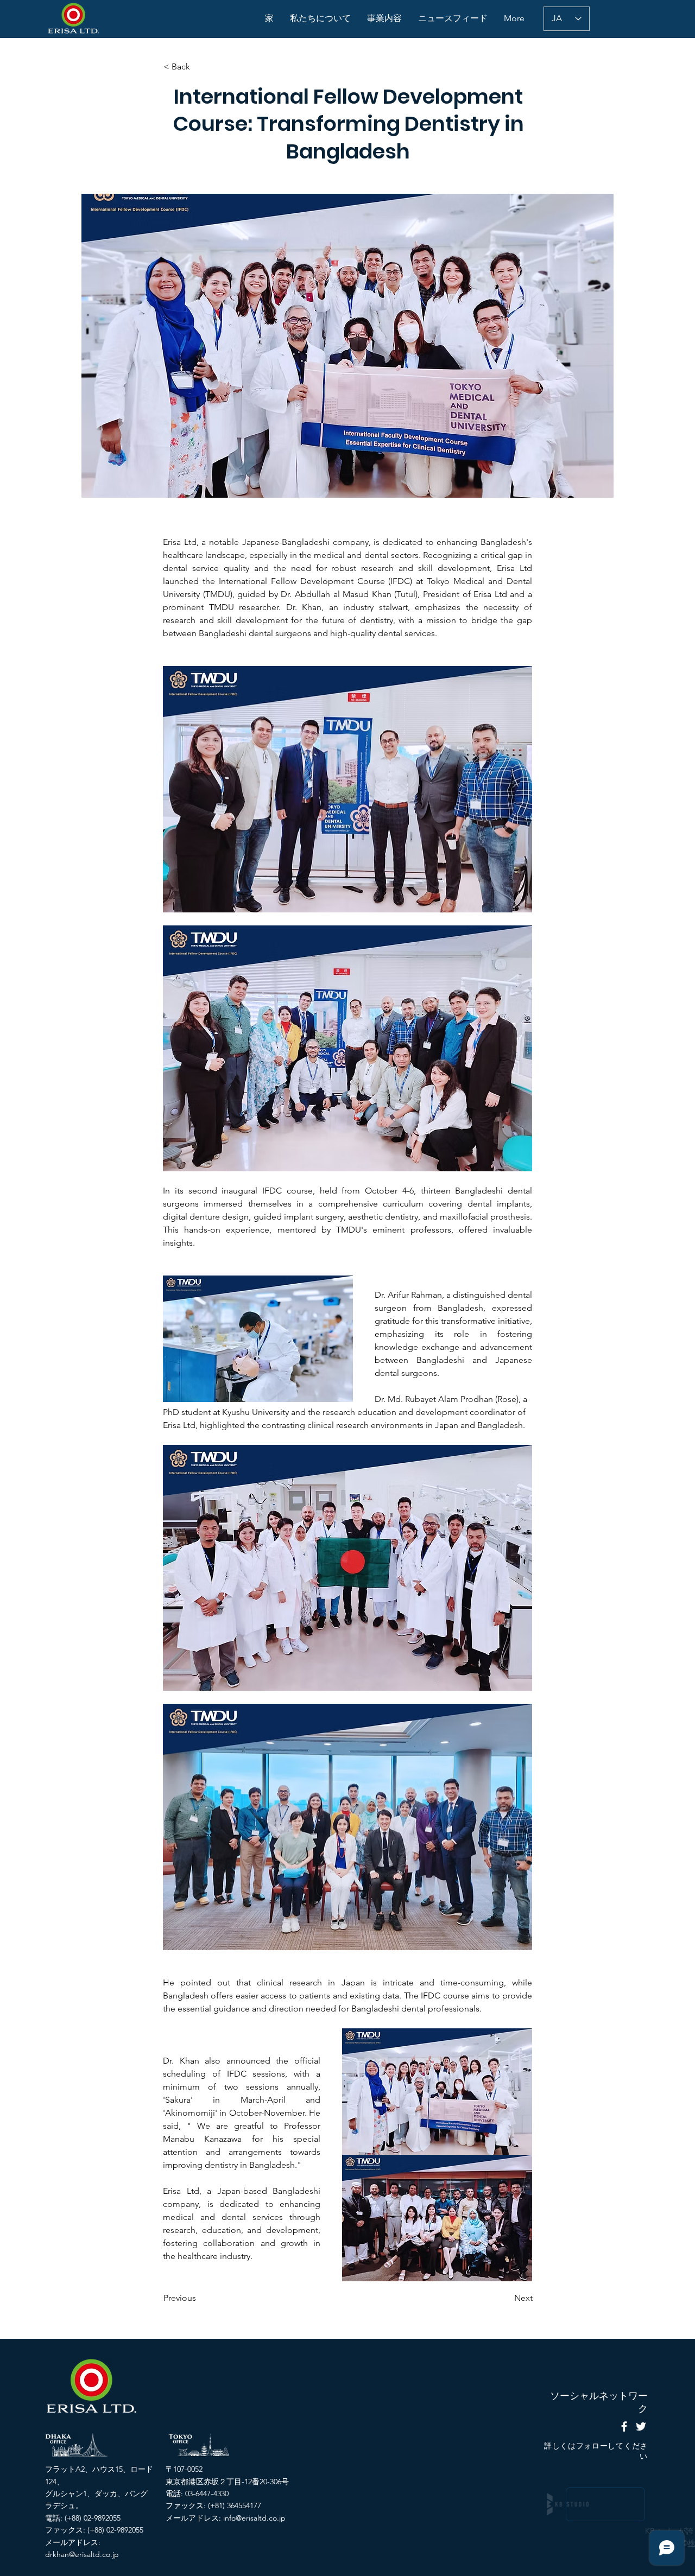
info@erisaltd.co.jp (254, 2518)
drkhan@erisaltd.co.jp (82, 2554)
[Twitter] (641, 2426)
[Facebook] (624, 2426)
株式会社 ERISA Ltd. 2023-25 (599, 2543)
